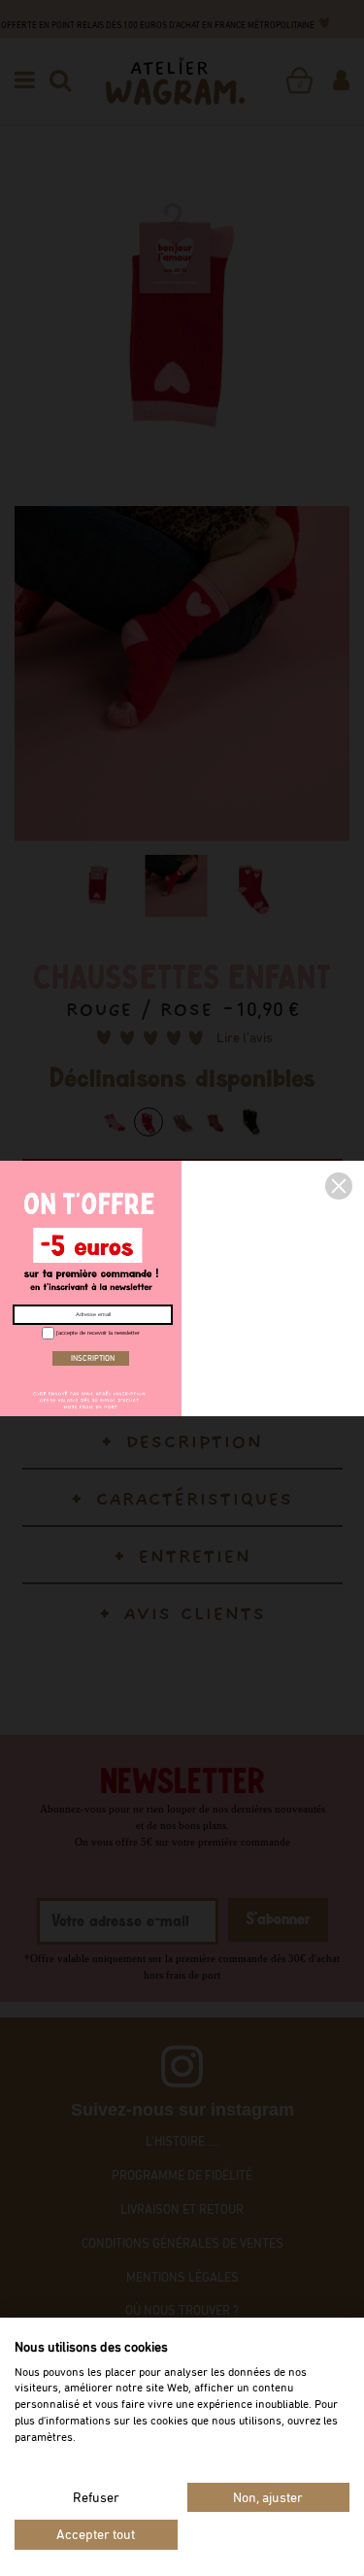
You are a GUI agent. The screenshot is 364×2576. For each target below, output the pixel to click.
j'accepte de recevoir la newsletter (96, 1333)
